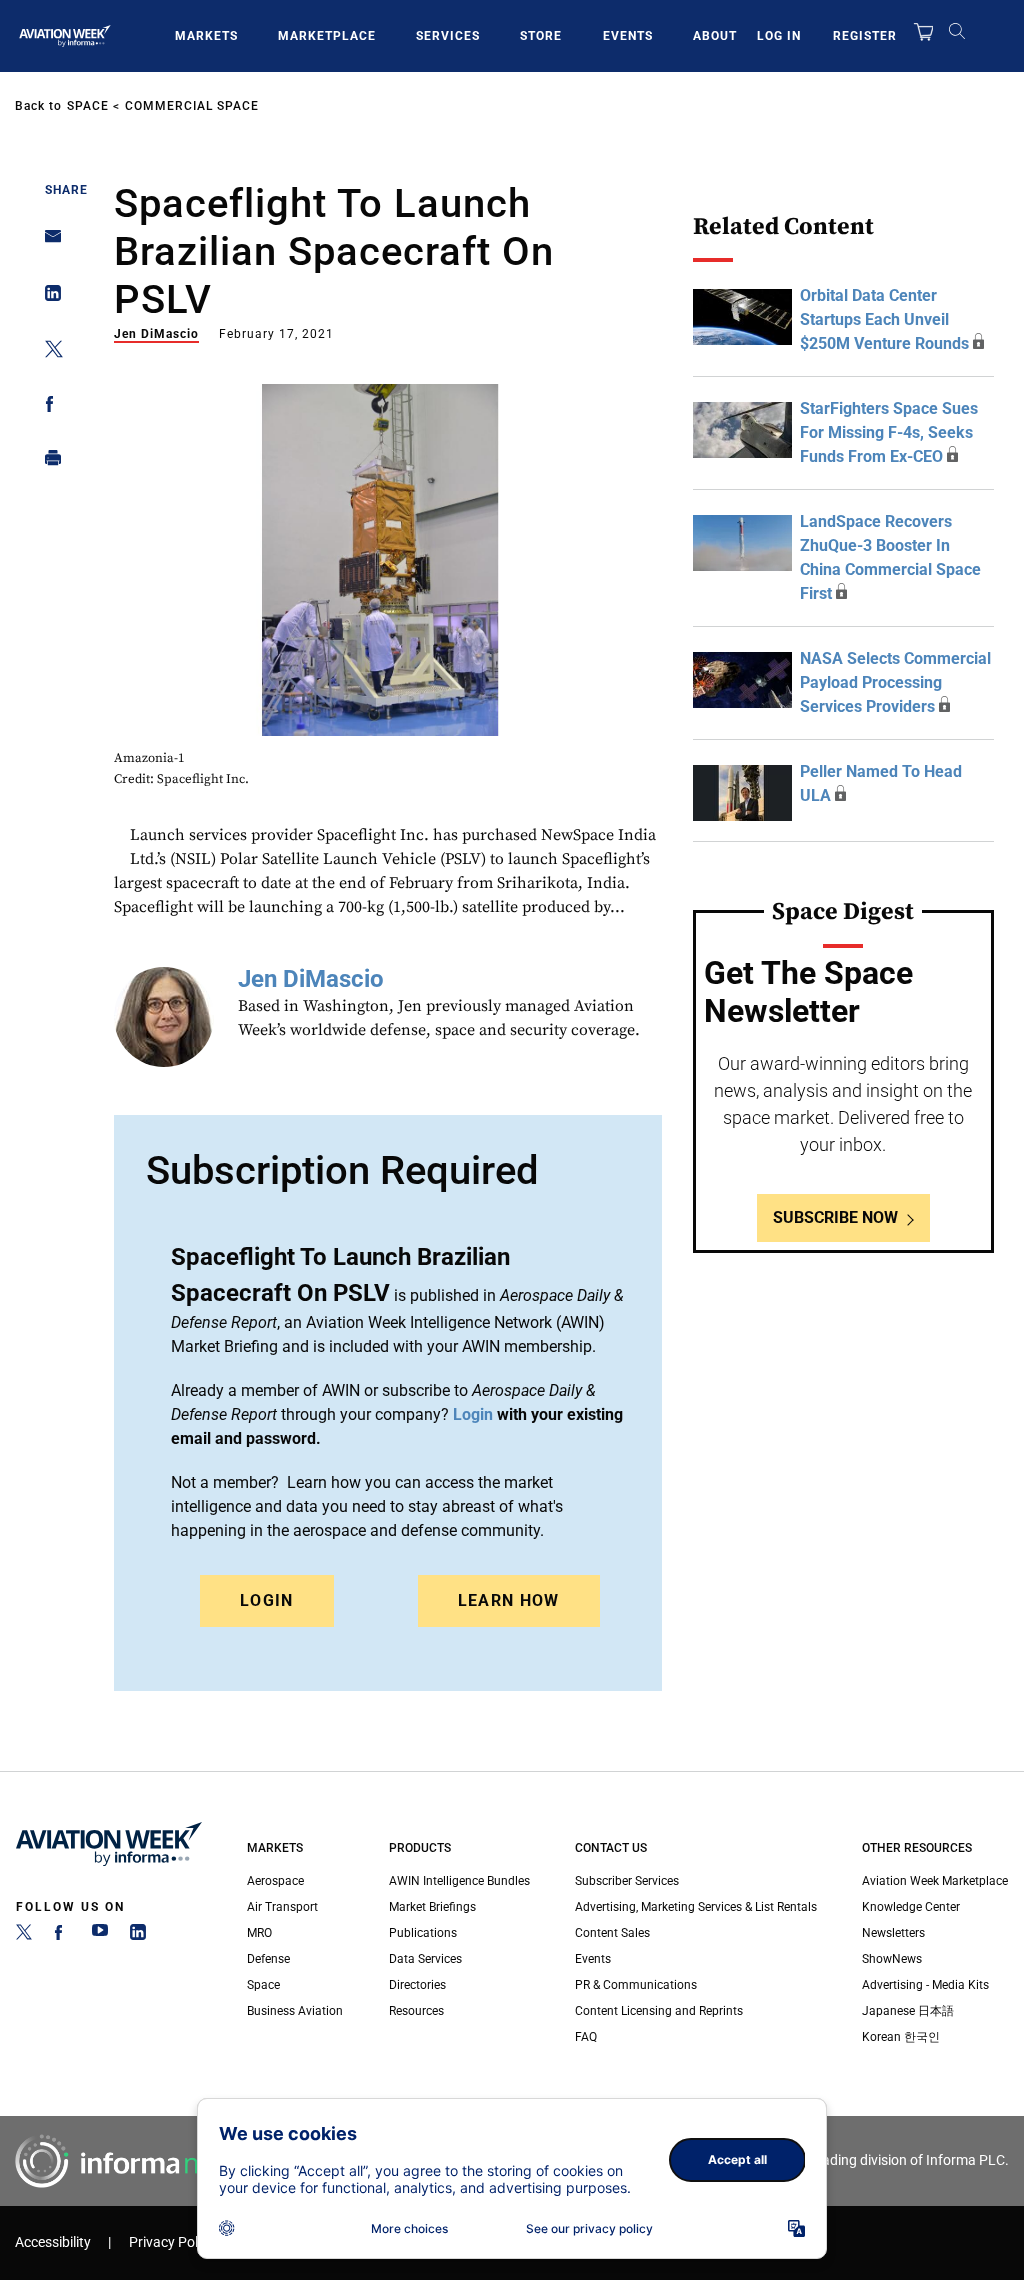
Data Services (425, 1959)
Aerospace (275, 1881)
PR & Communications (636, 1985)
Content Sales (612, 1933)
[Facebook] (62, 1936)
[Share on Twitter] (47, 352)
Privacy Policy (172, 2242)
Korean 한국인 (901, 2037)
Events (628, 36)
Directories (417, 1985)
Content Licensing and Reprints (659, 2011)
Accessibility (53, 2242)
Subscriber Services (627, 1881)
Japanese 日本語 (908, 2011)
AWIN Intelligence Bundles (459, 1881)
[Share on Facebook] (47, 407)
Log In (779, 36)
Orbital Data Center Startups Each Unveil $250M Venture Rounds (884, 319)
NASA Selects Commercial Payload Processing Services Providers (895, 682)
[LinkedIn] (138, 1936)
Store (541, 36)
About (715, 36)
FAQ (586, 2037)
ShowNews (892, 1959)
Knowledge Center (911, 1907)
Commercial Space (192, 106)
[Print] (47, 462)
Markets (206, 36)
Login (267, 1600)
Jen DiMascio (156, 334)
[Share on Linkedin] (47, 297)
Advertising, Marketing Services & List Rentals (696, 1907)
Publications (423, 1933)
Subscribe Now (835, 1217)
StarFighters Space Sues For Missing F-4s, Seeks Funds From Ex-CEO (889, 432)
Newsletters (893, 1933)
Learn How (509, 1600)
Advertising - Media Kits (925, 1985)
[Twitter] (24, 1936)
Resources (416, 2011)
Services (448, 36)
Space (88, 106)
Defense (268, 1959)
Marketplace (327, 36)
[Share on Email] (47, 242)
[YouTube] (100, 1936)
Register (865, 36)
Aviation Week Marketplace (935, 1881)
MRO (259, 1933)
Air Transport (282, 1907)
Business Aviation (295, 2011)
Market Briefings (432, 1907)
